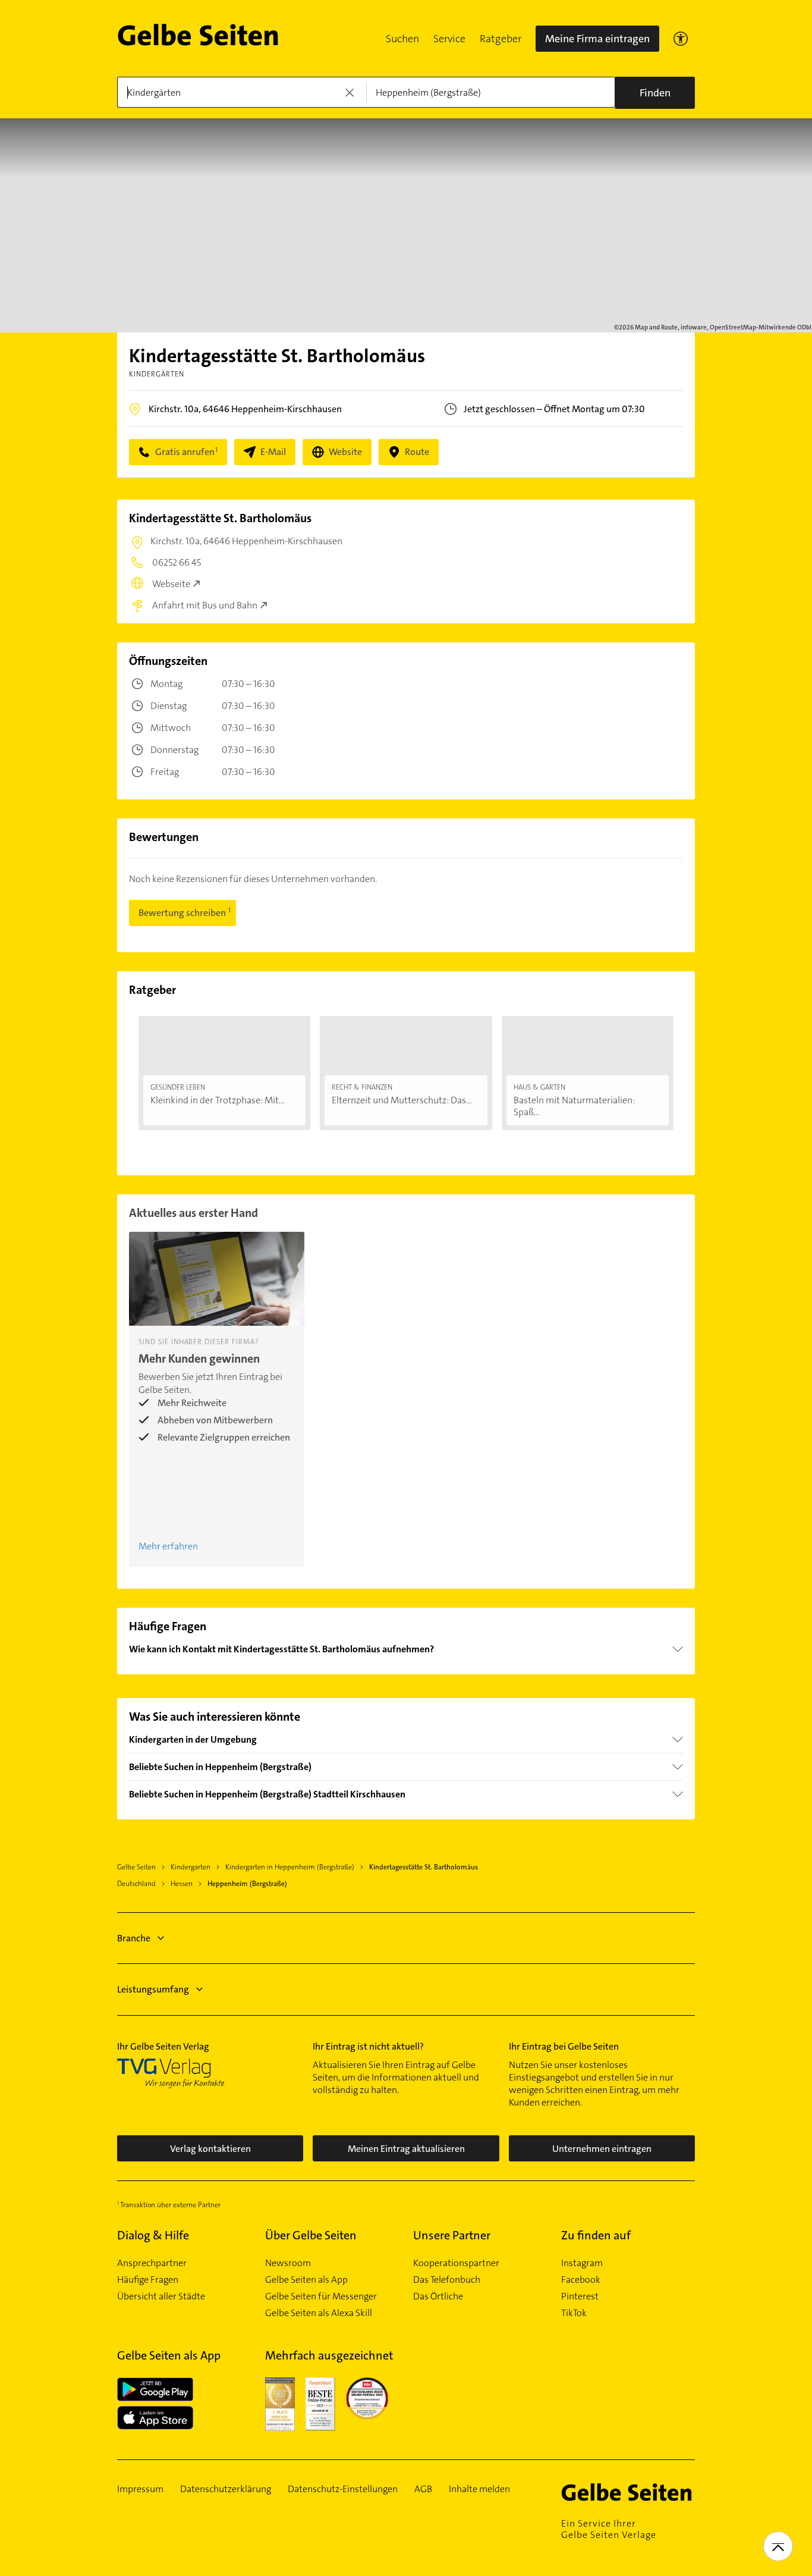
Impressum (140, 2489)
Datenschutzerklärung (226, 2489)
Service (449, 39)
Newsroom (288, 2263)
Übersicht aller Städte (161, 2296)
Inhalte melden (479, 2489)
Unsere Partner (452, 2235)
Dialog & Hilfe (153, 2235)
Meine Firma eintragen (597, 39)
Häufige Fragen (148, 2280)
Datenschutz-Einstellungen (343, 2489)
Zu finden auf (596, 2235)
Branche (134, 1938)
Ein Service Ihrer (609, 2529)
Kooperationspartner (456, 2263)
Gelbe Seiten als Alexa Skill (319, 2313)
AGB (423, 2489)
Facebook (581, 2280)
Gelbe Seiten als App (306, 2280)
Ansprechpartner (152, 2263)
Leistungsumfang (153, 1989)
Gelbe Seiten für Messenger (321, 2296)
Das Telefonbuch (447, 2280)
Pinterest (580, 2296)
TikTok (574, 2313)
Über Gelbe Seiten (311, 2235)
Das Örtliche (438, 2296)
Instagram (582, 2263)
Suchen (402, 39)
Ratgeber (501, 39)
